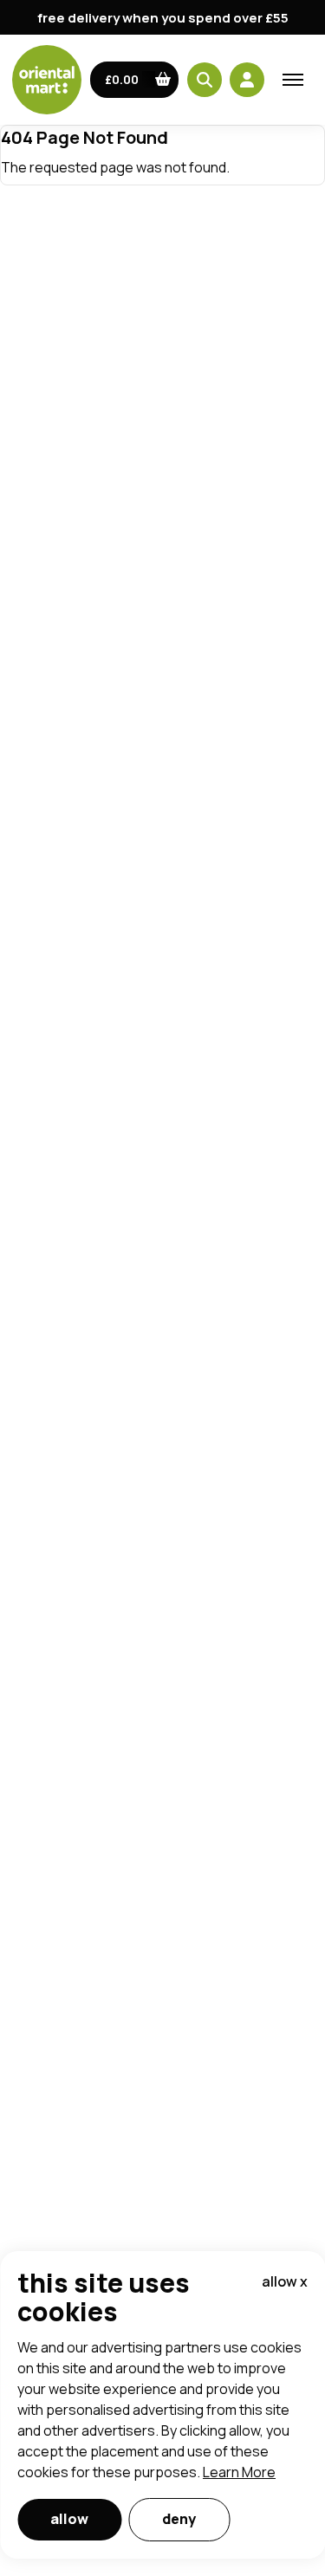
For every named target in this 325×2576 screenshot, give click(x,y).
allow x (285, 2281)
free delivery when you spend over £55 (163, 18)
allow (69, 2519)
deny (179, 2519)
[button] (135, 80)
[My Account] (247, 80)
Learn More (239, 2472)
